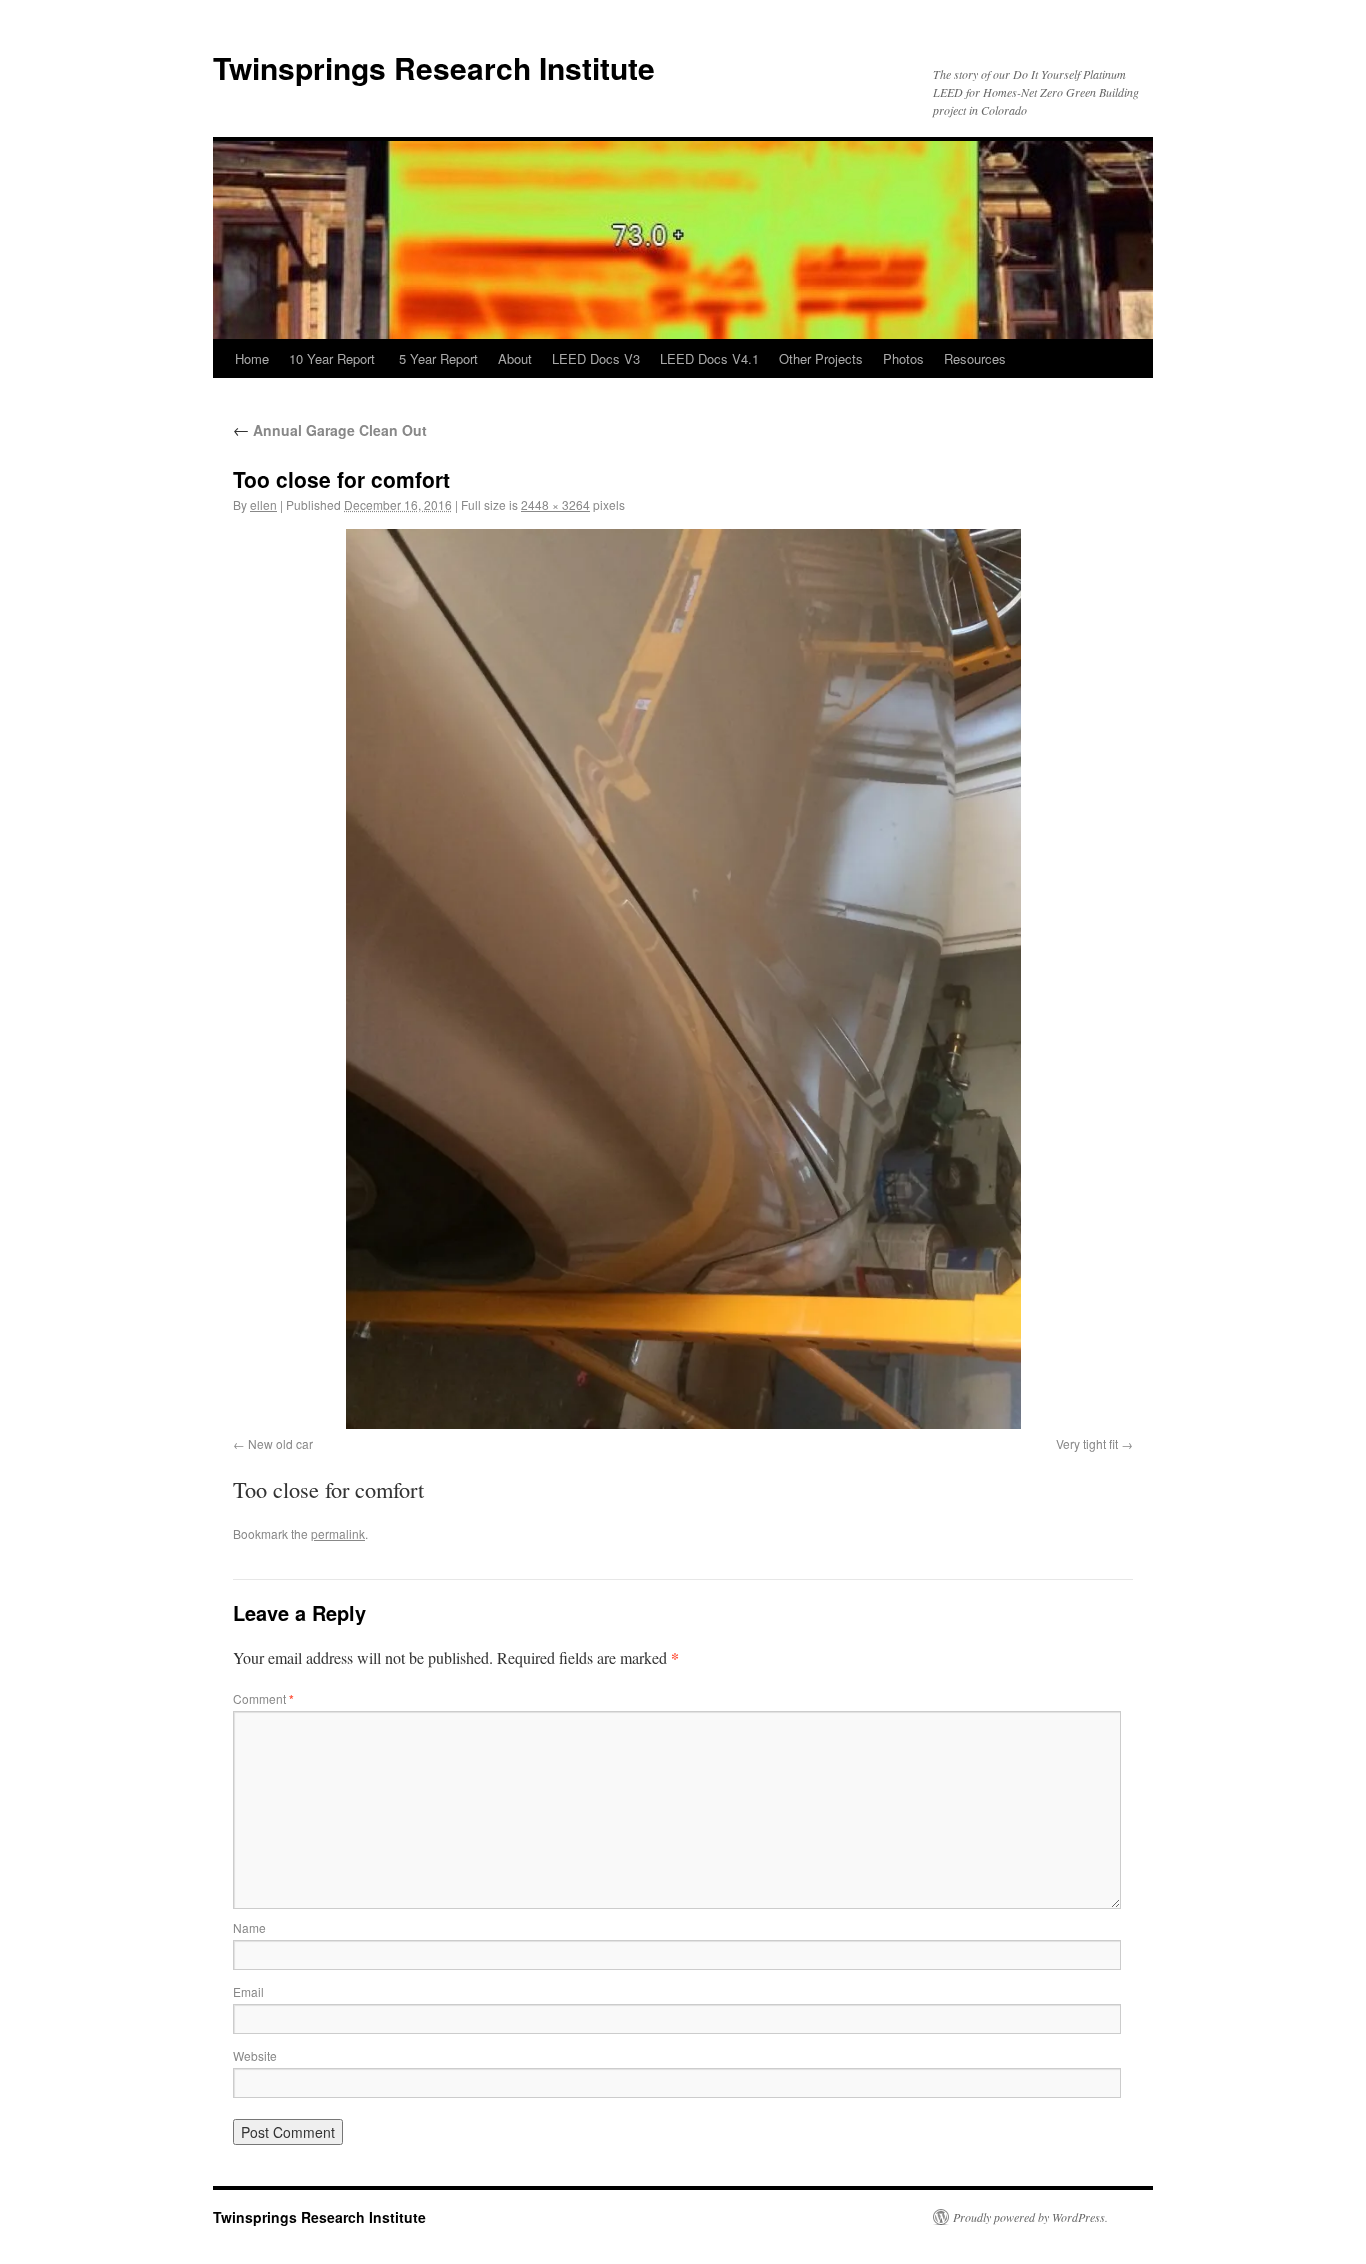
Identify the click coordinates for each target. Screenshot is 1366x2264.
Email (248, 1991)
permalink (338, 1533)
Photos (903, 358)
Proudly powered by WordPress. (1030, 2217)
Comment (263, 1698)
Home (252, 358)
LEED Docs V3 (596, 358)
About (515, 358)
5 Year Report (438, 358)
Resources (975, 358)
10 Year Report (334, 358)
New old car (280, 1443)
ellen (263, 504)
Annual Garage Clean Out (330, 430)
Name (249, 1927)
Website (255, 2055)
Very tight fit (1087, 1443)
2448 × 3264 (555, 504)
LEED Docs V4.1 (709, 358)
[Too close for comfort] (683, 979)
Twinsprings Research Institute (434, 67)
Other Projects (821, 358)
